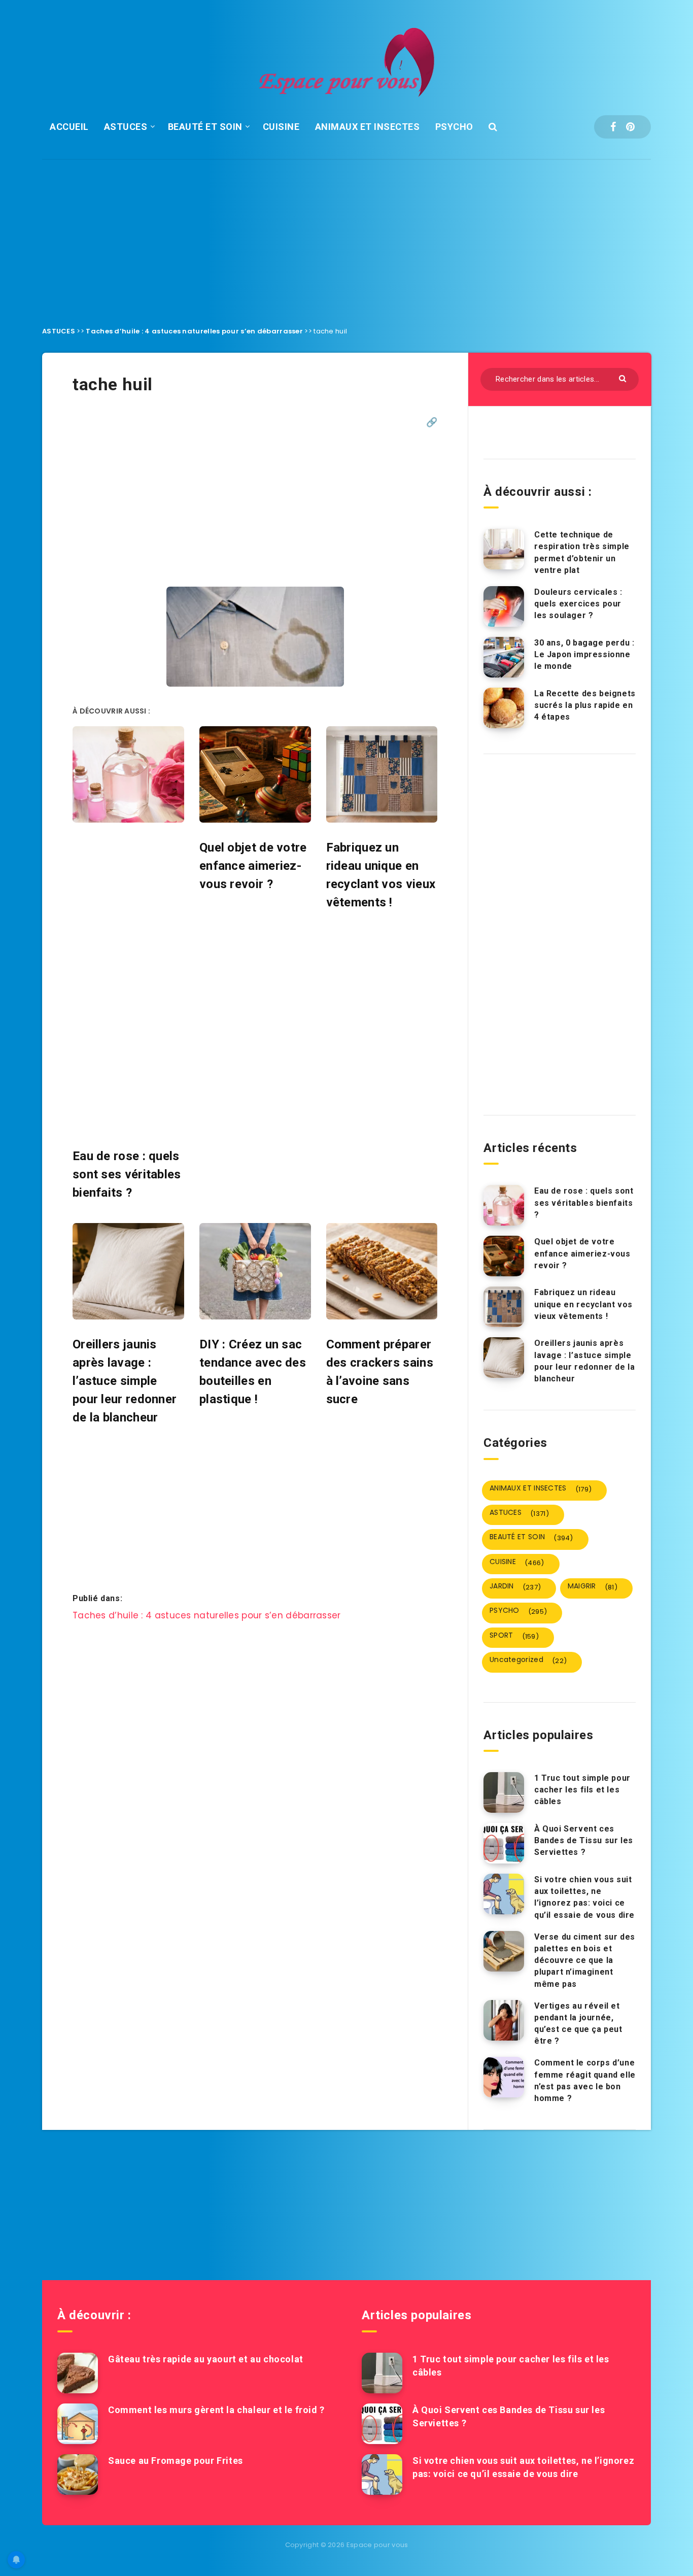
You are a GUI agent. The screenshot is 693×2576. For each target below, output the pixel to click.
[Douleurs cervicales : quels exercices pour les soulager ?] (504, 606)
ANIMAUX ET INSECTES (368, 127)
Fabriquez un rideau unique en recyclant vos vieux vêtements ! (583, 1304)
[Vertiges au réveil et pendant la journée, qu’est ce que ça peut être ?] (504, 2020)
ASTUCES (126, 127)
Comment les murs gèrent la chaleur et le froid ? (216, 2410)
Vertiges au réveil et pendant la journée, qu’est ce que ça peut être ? (578, 2024)
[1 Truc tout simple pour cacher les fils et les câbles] (504, 1792)
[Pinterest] (630, 127)
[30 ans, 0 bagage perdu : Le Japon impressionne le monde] (504, 657)
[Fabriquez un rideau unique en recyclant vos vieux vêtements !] (504, 1307)
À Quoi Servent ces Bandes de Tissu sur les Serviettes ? (584, 1840)
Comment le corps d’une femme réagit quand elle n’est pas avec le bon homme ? (585, 2080)
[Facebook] (613, 127)
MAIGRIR (593, 1586)
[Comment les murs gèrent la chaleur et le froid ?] (78, 2424)
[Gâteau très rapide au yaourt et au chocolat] (78, 2373)
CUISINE (281, 127)
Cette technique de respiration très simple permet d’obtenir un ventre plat (582, 552)
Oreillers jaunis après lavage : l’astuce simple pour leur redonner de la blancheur (584, 1361)
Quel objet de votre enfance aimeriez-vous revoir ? (582, 1253)
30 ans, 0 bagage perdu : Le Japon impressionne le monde (584, 654)
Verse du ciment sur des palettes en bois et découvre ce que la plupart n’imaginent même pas (585, 1960)
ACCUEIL (69, 127)
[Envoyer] (624, 378)
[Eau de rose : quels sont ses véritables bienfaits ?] (504, 1205)
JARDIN (515, 1586)
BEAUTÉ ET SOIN (205, 127)
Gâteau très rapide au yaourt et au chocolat (206, 2359)
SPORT (514, 1636)
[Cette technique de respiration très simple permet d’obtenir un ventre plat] (504, 549)
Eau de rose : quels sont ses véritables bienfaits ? (584, 1202)
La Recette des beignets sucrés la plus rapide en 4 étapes (585, 705)
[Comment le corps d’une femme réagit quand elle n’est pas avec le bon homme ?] (504, 2077)
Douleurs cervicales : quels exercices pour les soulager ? (578, 604)
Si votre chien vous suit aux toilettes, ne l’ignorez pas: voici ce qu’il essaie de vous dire (584, 1897)
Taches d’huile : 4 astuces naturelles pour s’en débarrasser (194, 331)
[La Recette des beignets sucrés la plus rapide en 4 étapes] (504, 708)
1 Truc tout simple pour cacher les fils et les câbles (582, 1790)
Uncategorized (528, 1660)
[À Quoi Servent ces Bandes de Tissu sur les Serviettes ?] (504, 1843)
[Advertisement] (346, 235)
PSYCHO (454, 127)
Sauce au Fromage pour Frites (176, 2461)
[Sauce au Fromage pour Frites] (78, 2475)
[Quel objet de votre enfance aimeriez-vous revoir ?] (504, 1256)
